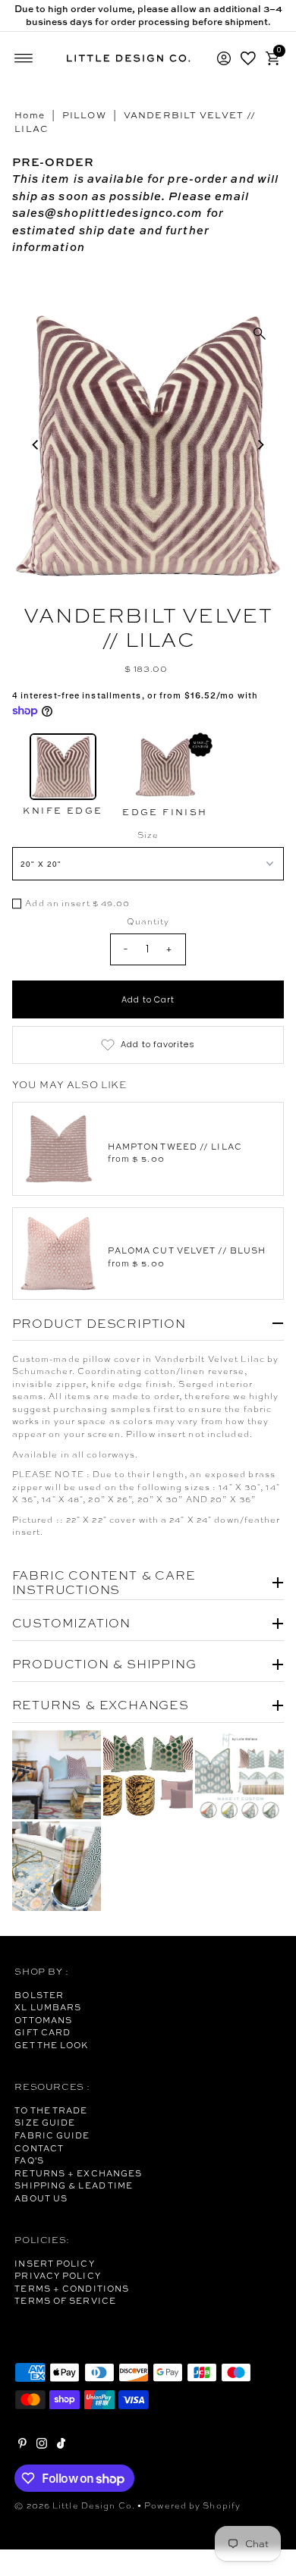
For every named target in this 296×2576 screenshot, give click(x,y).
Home (29, 115)
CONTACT (39, 2148)
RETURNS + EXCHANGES (78, 2173)
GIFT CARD (43, 2032)
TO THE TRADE (51, 2110)
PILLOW (84, 115)
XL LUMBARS (48, 2007)
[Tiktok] (61, 2446)
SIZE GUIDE (45, 2123)
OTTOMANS (43, 2020)
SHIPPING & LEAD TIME (74, 2185)
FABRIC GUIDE (52, 2135)
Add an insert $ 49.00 (77, 904)
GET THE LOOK (51, 2045)
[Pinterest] (22, 2446)
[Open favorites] (248, 58)
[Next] (260, 444)
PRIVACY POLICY (57, 2276)
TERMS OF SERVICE (65, 2301)
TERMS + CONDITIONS (72, 2289)
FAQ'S (29, 2160)
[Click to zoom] (260, 334)
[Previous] (36, 444)
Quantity (148, 921)
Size (148, 835)
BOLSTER (39, 1995)
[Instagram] (42, 2446)
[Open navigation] (24, 58)
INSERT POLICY (54, 2264)
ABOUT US (41, 2198)
